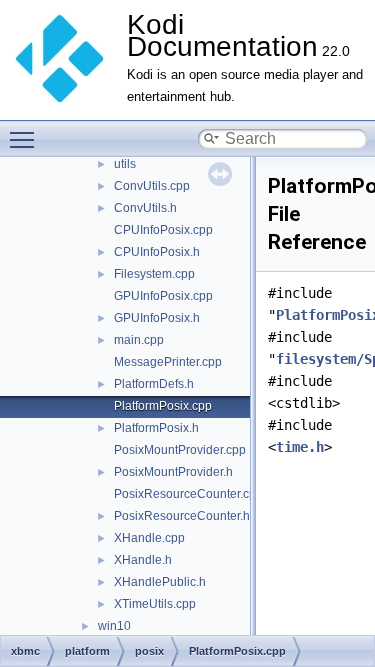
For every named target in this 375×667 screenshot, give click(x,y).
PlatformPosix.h (156, 428)
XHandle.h (143, 560)
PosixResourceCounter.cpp (188, 494)
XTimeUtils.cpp (155, 604)
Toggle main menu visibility (26, 139)
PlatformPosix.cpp (163, 406)
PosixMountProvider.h (173, 472)
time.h (300, 447)
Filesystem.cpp (154, 274)
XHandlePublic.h (160, 582)
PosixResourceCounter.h (182, 516)
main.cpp (139, 340)
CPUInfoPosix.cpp (163, 230)
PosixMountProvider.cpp (180, 450)
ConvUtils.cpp (152, 186)
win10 (114, 626)
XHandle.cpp (149, 538)
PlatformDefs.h (154, 384)
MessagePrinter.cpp (168, 362)
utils (125, 164)
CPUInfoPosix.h (157, 252)
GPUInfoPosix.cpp (163, 296)
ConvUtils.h (145, 208)
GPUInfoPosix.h (157, 318)
